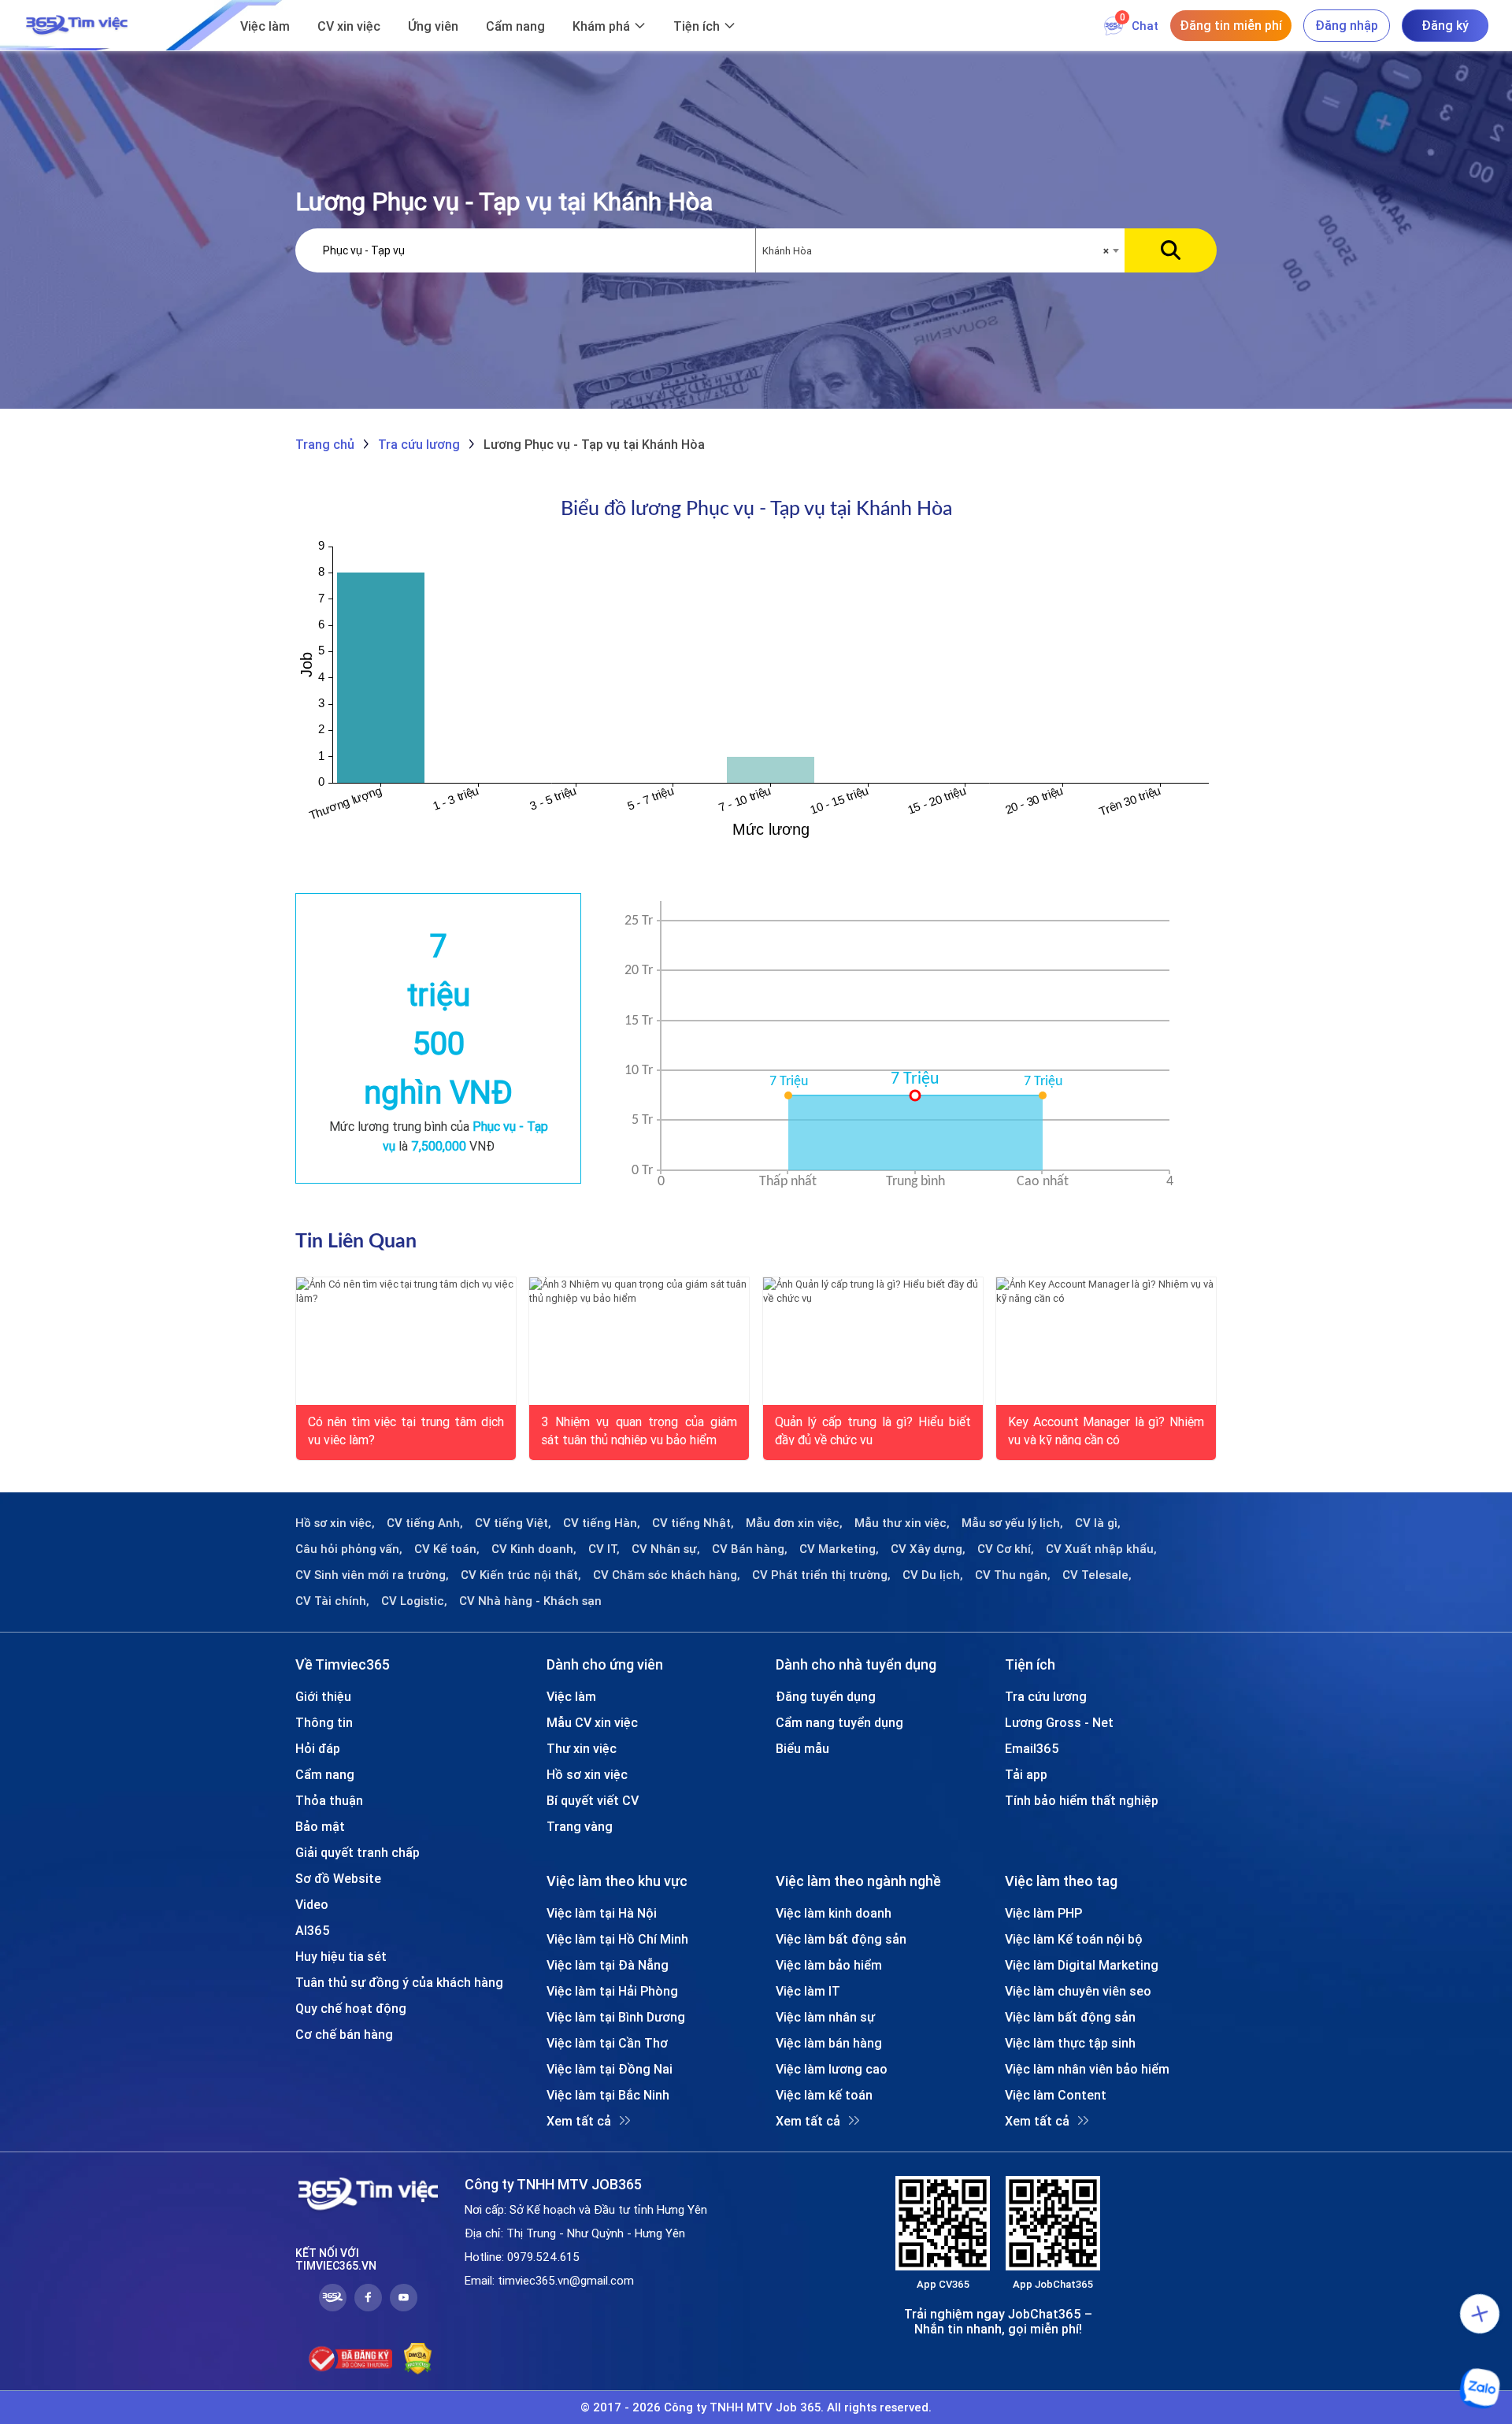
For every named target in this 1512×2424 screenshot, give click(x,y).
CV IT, (604, 1549)
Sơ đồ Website (338, 1878)
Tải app (1026, 1774)
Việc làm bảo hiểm (829, 1965)
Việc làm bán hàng (829, 2043)
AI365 (313, 1930)
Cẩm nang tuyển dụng (839, 1722)
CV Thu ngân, (1013, 1575)
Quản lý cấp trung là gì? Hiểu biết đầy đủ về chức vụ (873, 1429)
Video (312, 1904)
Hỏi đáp (318, 1748)
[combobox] (940, 251)
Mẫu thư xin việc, (902, 1523)
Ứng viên (433, 26)
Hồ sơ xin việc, (335, 1523)
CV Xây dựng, (928, 1549)
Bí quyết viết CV (593, 1800)
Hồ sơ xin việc (587, 1774)
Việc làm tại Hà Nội (602, 1913)
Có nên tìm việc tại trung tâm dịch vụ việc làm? (406, 1429)
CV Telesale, (1097, 1575)
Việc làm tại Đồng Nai (610, 2069)
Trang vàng (580, 1826)
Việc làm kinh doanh (834, 1913)
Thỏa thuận (329, 1800)
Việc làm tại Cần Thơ (607, 2043)
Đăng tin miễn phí (1231, 25)
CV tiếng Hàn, (602, 1523)
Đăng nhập (1347, 25)
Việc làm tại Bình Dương (616, 2017)
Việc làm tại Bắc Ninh (608, 2095)
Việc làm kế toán (824, 2095)
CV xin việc (349, 26)
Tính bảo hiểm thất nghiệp (1082, 1800)
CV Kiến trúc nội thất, (521, 1575)
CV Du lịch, (933, 1575)
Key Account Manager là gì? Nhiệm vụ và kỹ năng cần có (1106, 1429)
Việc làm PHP (1043, 1913)
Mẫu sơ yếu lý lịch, (1012, 1523)
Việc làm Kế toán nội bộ (1074, 1939)
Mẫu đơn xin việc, (794, 1523)
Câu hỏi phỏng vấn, (349, 1549)
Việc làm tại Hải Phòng (612, 1991)
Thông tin (324, 1722)
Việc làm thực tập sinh (1070, 2043)
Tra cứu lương (1046, 1696)
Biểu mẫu (802, 1748)
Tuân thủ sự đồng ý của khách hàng (399, 1982)
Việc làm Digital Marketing (1082, 1965)
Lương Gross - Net (1059, 1722)
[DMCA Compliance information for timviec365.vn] (418, 2359)
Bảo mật (320, 1826)
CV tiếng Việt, (513, 1523)
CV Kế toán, (447, 1549)
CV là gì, (1098, 1523)
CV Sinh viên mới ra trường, (372, 1575)
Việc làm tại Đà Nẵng (608, 1965)
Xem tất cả (579, 2121)
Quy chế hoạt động (351, 2008)
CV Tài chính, (332, 1601)
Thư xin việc (582, 1748)
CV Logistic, (414, 1601)
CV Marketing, (839, 1549)
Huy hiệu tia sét (341, 1956)
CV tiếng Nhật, (693, 1523)
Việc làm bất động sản (841, 1939)
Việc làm (265, 26)
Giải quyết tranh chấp (358, 1852)
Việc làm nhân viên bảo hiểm (1087, 2069)
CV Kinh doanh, (534, 1549)
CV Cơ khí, (1006, 1549)
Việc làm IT (808, 1991)
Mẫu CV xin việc (592, 1722)
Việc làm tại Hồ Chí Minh (617, 1939)
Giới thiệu (323, 1696)
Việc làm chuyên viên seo (1078, 1991)
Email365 (1032, 1748)
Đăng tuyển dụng (826, 1696)
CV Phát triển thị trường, (821, 1575)
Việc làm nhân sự (825, 2017)
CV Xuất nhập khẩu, (1101, 1549)
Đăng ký (1445, 25)
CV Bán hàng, (750, 1549)
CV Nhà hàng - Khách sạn (530, 1601)
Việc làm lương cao (832, 2069)
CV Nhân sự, (666, 1549)
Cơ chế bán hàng (344, 2034)
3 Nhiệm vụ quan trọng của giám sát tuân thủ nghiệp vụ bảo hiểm (639, 1429)
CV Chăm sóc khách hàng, (667, 1575)
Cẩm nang (515, 26)
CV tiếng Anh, (425, 1523)
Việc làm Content (1056, 2095)
